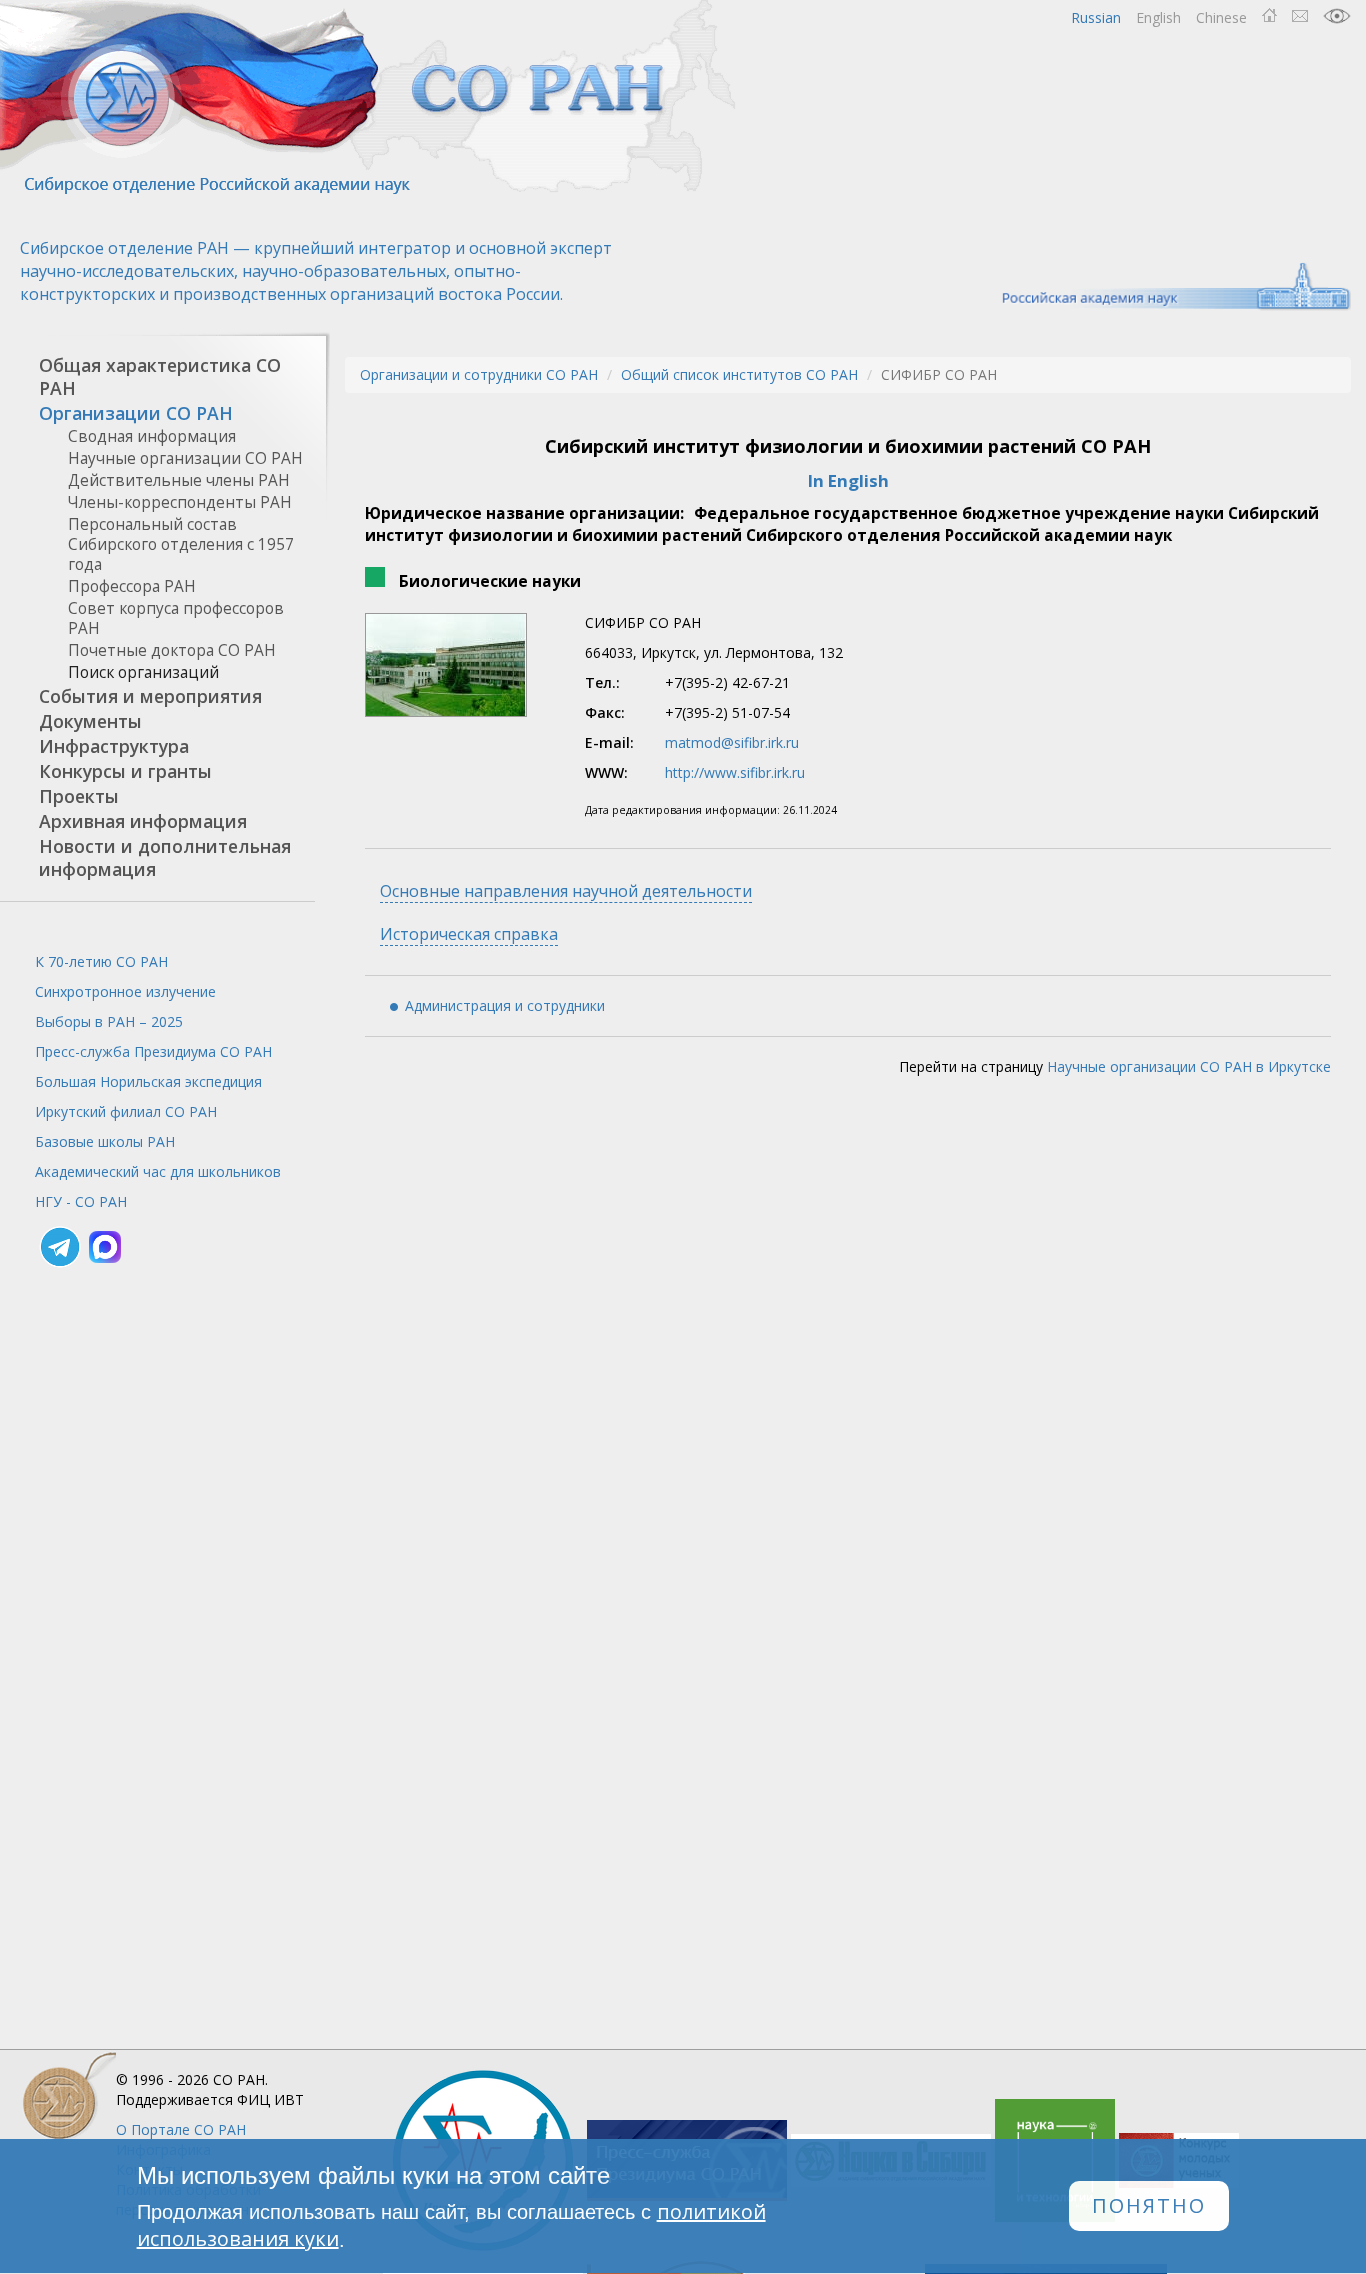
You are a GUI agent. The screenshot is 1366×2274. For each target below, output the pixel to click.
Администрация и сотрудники (505, 1005)
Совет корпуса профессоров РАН (176, 618)
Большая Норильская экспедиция (148, 1081)
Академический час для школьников (158, 1171)
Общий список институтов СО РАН (739, 374)
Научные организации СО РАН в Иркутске (1189, 1066)
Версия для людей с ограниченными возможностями (1337, 16)
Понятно (1149, 2206)
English (1158, 17)
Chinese (1221, 17)
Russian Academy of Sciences (1166, 286)
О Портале (181, 2129)
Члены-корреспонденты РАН (180, 502)
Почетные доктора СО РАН (172, 650)
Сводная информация (152, 436)
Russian (1096, 17)
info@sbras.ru (1300, 16)
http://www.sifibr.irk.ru (735, 772)
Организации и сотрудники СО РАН (479, 374)
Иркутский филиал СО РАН (126, 1111)
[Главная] (370, 97)
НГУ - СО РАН (81, 1201)
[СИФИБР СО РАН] (446, 665)
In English (848, 480)
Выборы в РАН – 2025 (109, 1021)
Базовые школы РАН (105, 1141)
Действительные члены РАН (179, 480)
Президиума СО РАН (153, 1051)
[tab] (157, 377)
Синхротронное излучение (125, 991)
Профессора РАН (132, 586)
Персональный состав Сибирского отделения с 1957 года (181, 544)
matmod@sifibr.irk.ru (732, 742)
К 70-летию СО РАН (101, 961)
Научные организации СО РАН (185, 458)
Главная (1269, 16)
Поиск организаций (143, 672)
